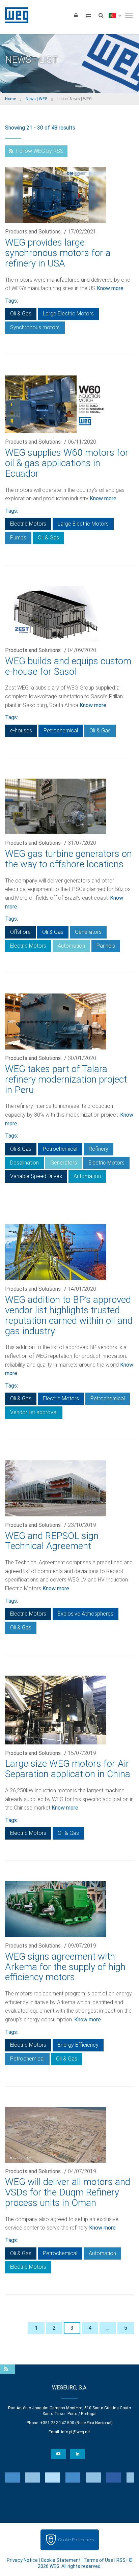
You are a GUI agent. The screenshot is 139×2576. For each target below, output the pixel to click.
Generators (88, 932)
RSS (121, 2560)
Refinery (99, 1149)
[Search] (101, 15)
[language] (115, 15)
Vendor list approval (34, 1412)
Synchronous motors (35, 327)
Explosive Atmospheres (86, 1614)
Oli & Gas (21, 314)
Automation (71, 946)
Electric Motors (28, 524)
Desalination (24, 1163)
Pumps (18, 538)
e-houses (21, 731)
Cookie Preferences (76, 2540)
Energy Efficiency (78, 2045)
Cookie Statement (61, 2560)
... (108, 2328)
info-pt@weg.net (76, 2432)
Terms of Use (99, 2560)
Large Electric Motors (68, 314)
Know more (110, 288)
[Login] (76, 15)
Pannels (106, 946)
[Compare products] (88, 15)
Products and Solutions (33, 232)
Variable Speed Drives (36, 1176)
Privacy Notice (22, 2560)
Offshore (20, 932)
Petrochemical (61, 731)
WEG (14, 15)
